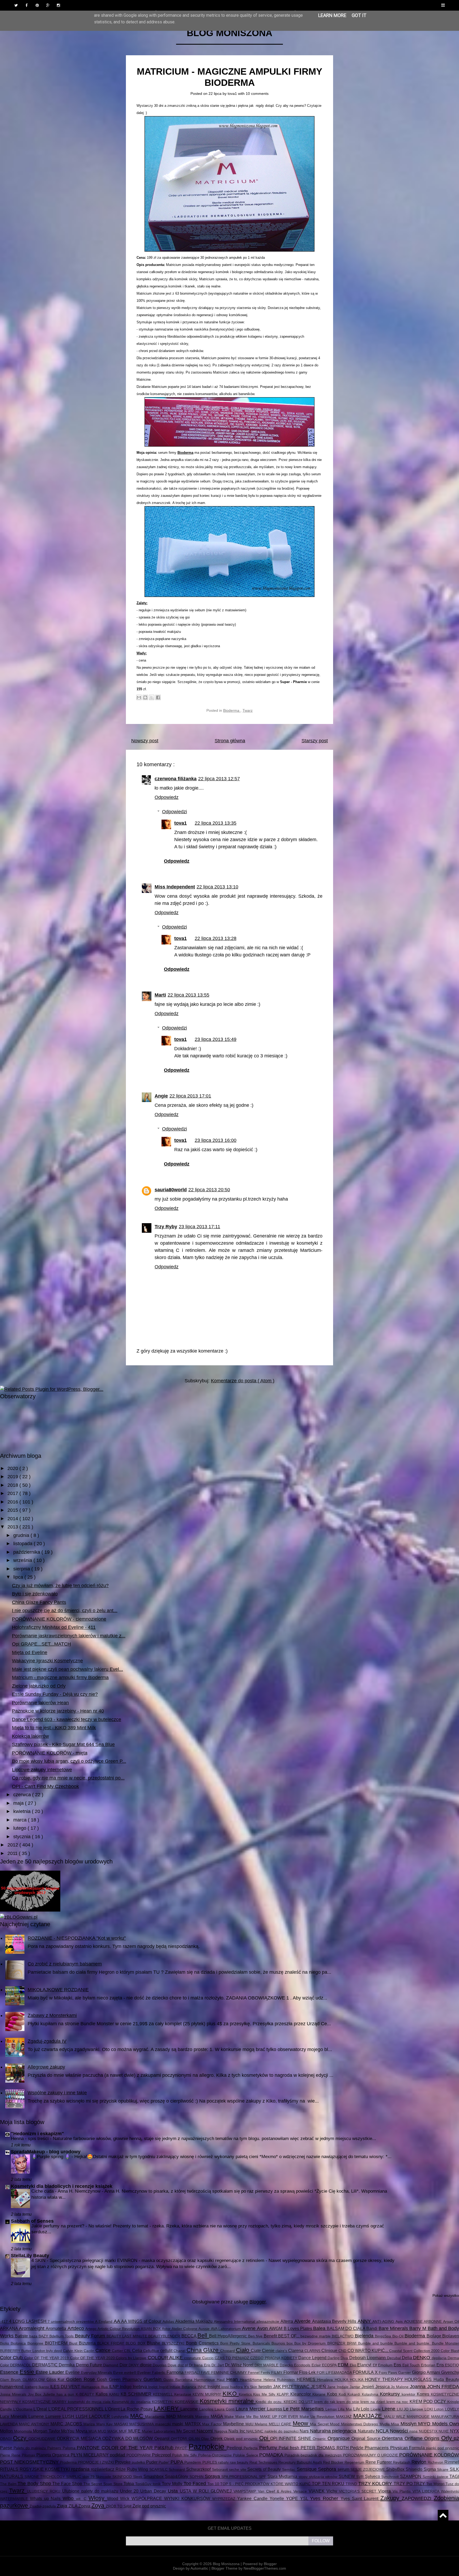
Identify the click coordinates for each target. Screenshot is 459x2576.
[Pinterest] (37, 5)
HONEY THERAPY (385, 2379)
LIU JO (403, 2409)
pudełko (139, 2462)
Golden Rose (82, 2379)
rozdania (81, 2469)
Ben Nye (256, 2336)
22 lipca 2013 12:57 (219, 779)
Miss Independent (175, 887)
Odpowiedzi (175, 812)
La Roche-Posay (137, 2409)
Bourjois (279, 2343)
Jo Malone (400, 2387)
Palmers (55, 2448)
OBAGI (7, 2439)
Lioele (376, 2409)
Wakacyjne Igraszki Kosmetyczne (47, 1661)
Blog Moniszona (229, 33)
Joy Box (36, 2394)
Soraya (213, 2476)
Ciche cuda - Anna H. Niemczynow (67, 2191)
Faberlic (159, 2372)
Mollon (7, 2431)
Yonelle (278, 2498)
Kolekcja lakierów (30, 1736)
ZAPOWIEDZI (418, 2498)
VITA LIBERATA (427, 2491)
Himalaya (326, 2380)
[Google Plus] (48, 5)
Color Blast (450, 2351)
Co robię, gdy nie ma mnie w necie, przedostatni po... (68, 1778)
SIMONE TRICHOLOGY (45, 2477)
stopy (304, 2477)
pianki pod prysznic (443, 2448)
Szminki (430, 2477)
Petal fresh (290, 2448)
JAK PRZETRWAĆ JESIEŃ (300, 2387)
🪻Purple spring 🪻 (51, 2157)
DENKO (422, 2358)
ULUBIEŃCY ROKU (44, 2491)
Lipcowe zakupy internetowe (42, 1770)
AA (118, 2321)
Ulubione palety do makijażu (91, 2491)
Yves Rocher (325, 2498)
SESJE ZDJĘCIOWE (368, 2469)
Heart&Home (252, 2380)
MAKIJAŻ (345, 2417)
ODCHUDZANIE (43, 2439)
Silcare (443, 2469)
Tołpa (129, 2484)
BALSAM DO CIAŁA (347, 2328)
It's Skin (251, 2387)
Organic (320, 2439)
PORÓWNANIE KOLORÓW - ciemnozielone (59, 1619)
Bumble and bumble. (413, 2343)
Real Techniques (264, 2462)
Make (230, 2417)
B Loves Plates (299, 2328)
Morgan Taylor (47, 2431)
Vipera (385, 2491)
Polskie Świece (246, 2455)
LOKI (429, 2409)
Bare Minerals (394, 2328)
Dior (124, 2365)
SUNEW (347, 2476)
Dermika (67, 2365)
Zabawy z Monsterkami (52, 2015)
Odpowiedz (167, 797)
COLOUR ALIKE (166, 2358)
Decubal (394, 2358)
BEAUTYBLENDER (165, 2336)
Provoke (123, 2462)
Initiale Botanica (183, 2387)
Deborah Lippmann (368, 2358)
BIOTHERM (57, 2343)
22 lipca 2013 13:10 (217, 887)
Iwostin (266, 2387)
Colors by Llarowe (132, 2358)
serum (344, 2469)
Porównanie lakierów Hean (40, 1703)
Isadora (237, 2387)
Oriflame (414, 2438)
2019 (13, 1477)
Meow (301, 2423)
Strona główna (230, 741)
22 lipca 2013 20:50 (209, 1190)
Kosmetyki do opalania (132, 2402)
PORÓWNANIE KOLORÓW (429, 2455)
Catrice (104, 2350)
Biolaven (451, 2336)
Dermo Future (90, 2365)
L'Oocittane (24, 2409)
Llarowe (417, 2409)
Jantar (356, 2387)
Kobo (333, 2394)
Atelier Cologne (185, 2329)
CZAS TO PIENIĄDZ (232, 2358)
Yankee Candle (253, 2498)
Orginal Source (367, 2438)
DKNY (134, 2365)
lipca (19, 1577)
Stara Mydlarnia (283, 2476)
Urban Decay (154, 2491)
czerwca (23, 1795)
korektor (409, 2394)
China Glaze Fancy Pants (39, 1602)
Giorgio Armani (427, 2372)
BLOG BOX (136, 2343)
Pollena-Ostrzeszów (216, 2455)
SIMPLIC (74, 2477)
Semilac (289, 2469)
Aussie (205, 2329)
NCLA (383, 2431)
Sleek (138, 2477)
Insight (214, 2387)
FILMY (277, 2372)
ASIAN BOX (151, 2329)
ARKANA (9, 2328)
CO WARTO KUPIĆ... (368, 2350)
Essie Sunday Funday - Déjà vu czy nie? (55, 1694)
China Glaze (203, 2350)
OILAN (195, 2439)
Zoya (99, 2505)
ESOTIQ (452, 2365)
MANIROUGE (419, 2417)
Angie (161, 1096)
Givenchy (450, 2372)
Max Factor (213, 2424)
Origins (433, 2438)
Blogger (258, 2302)
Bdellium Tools (62, 2336)
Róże (121, 2469)
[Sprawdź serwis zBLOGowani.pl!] (19, 1917)
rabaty (224, 2462)
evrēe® (131, 2372)
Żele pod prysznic (149, 2506)
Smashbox (154, 2476)
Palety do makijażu (30, 2448)
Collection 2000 (427, 2351)
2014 (13, 1519)
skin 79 (89, 2477)
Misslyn (409, 2424)
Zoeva (85, 2506)
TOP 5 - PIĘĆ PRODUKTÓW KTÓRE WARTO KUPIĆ (266, 2484)
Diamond (111, 2365)
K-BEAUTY (86, 2394)
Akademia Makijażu (195, 2321)
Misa (396, 2424)
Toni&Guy (144, 2484)
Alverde (303, 2321)
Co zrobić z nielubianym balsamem (65, 1964)
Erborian (429, 2365)
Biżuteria (88, 2343)
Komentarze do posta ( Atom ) (243, 1381)
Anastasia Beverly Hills (335, 2321)
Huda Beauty (446, 2379)
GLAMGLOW (35, 2380)
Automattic (200, 2568)
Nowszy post (145, 741)
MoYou (68, 2431)
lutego (20, 1828)
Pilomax (29, 2455)
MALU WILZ (395, 2417)
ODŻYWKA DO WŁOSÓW (128, 2438)
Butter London (34, 2351)
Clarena (296, 2350)
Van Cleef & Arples (276, 2491)
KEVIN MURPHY (208, 2394)
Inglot (154, 2387)
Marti (160, 995)
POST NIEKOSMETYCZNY (30, 2462)
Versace (301, 2491)
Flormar (291, 2372)
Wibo (69, 2498)
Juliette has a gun (59, 2394)
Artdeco (76, 2328)
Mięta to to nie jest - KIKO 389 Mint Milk (54, 1728)
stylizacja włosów (324, 2477)
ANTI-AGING (384, 2321)
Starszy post (315, 741)
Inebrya (141, 2387)
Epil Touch (412, 2365)
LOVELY (452, 2409)
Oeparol (163, 2438)
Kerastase (184, 2394)
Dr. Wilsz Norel (240, 2365)
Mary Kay (105, 2424)
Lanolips (207, 2409)
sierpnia (22, 1569)
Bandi (372, 2328)
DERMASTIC (45, 2365)
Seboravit (221, 2469)
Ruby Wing (138, 2469)
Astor (167, 2329)
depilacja (440, 2358)
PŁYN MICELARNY (90, 2455)
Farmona (176, 2372)
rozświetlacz (103, 2469)
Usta (174, 2491)
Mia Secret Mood (325, 2424)
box (290, 2343)
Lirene (389, 2409)
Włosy (98, 2498)
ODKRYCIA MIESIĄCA (80, 2438)
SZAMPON (411, 2476)
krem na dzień (373, 2402)
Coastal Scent (401, 2351)
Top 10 (214, 2484)
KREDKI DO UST (299, 2402)
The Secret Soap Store (104, 2484)
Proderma (69, 2462)
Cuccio (208, 2358)
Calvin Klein (73, 2351)
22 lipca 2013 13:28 (216, 938)
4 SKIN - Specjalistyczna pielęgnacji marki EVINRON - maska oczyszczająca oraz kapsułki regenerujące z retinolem (148, 2261)
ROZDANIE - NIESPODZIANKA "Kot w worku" (77, 1938)
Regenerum (355, 2462)
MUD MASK (108, 2431)
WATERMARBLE (15, 2499)
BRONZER (337, 2343)
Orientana (393, 2438)
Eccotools (303, 2365)
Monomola (24, 2431)
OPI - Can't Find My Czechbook (45, 1786)
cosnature (193, 2358)
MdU (250, 2424)
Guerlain (154, 2379)
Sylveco (373, 2476)
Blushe (154, 2343)
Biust (74, 2343)
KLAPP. (284, 2394)
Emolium (386, 2365)
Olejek (217, 2438)
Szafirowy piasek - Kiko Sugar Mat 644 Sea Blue (63, 1744)
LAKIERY (167, 2408)
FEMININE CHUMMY (229, 2372)
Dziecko (287, 2365)
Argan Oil (451, 2321)
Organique (339, 2438)
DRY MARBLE (267, 2365)
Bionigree (36, 2343)
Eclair (317, 2365)
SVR (361, 2477)
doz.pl (183, 2365)
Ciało (243, 2350)
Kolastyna (371, 2394)
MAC (138, 2416)
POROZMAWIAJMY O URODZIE (371, 2455)
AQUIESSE (414, 2321)
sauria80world (171, 1190)
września (23, 1560)
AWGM (276, 2328)
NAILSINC (255, 2431)
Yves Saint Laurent (360, 2498)
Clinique (330, 2350)
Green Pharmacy (126, 2379)
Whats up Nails (46, 2498)
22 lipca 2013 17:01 (190, 1096)
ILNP (115, 2387)
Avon (263, 2328)
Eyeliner (145, 2372)
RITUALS (10, 2469)
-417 (5, 2321)
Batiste (22, 2336)
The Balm (9, 2484)
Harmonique (205, 2380)
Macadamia (156, 2417)
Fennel (254, 2372)
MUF (124, 2431)
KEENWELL (164, 2394)
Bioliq (5, 2343)
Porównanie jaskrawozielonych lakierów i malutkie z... (69, 1636)
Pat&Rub (165, 2448)
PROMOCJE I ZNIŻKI (96, 2462)
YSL (305, 2498)
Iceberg (32, 2387)
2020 (13, 1468)
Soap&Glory (177, 2476)
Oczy (21, 2438)
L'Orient (113, 2409)
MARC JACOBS (67, 2424)
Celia (138, 2350)
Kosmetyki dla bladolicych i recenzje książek (62, 2186)
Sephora (328, 2469)
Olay (206, 2439)
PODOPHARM (139, 2455)
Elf (375, 2365)
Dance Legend (313, 2358)
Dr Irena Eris (200, 2365)
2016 (13, 1502)
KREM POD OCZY (429, 2401)
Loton (439, 2409)
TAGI (454, 2476)
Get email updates (230, 2528)
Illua (105, 2387)
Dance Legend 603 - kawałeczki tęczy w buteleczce (67, 1719)
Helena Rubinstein (280, 2380)
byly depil (55, 2351)
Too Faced (195, 2484)
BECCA (189, 2336)
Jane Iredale (338, 2387)
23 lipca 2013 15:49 (216, 1039)
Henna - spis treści (30, 2139)
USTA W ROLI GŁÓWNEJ (207, 2491)
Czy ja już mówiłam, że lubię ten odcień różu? (60, 1586)
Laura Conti (225, 2409)
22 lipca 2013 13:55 (188, 995)
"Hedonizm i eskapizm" (37, 2134)
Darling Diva (338, 2358)
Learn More (332, 15)
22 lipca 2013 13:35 (216, 823)
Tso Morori (436, 2484)
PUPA (177, 2462)
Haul (222, 2380)
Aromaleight (32, 2328)
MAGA (218, 2416)
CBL (128, 2351)
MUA (93, 2431)
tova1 (233, 94)
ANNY (365, 2321)
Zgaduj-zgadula (43, 2506)
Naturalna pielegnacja (334, 2431)
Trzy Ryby (166, 1227)
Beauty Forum (91, 2336)
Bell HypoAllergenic (229, 2336)
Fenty (266, 2372)
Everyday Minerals (97, 2372)
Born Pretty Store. (237, 2343)
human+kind (12, 2387)
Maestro (203, 2417)
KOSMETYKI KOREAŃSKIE (176, 2402)
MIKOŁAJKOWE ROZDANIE (58, 1990)
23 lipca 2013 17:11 (199, 1227)
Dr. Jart (218, 2365)
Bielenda (365, 2336)
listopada (24, 1544)
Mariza (90, 2424)
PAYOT (182, 2448)
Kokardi (355, 2394)
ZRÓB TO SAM (119, 2506)
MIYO (425, 2424)
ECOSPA (330, 2365)
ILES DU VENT (66, 2387)
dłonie (146, 2365)
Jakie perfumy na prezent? (58, 2226)
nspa (414, 2431)
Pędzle (357, 2448)
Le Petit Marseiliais (304, 2409)
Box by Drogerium (311, 2343)
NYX (454, 2431)
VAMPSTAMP (246, 2491)
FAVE (206, 2372)
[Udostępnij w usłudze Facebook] (158, 697)
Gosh (103, 2379)
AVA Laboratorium (226, 2329)
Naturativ (367, 2431)
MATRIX (194, 2424)
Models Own (446, 2424)
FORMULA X (366, 2372)
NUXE (444, 2431)
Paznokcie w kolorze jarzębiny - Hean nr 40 (58, 1711)
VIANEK (318, 2491)
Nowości (400, 2431)
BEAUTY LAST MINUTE (127, 2336)
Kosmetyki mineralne (228, 2401)
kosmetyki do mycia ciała (90, 2402)
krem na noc (398, 2402)
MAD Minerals (181, 2416)
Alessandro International (235, 2321)
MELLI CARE (281, 2424)
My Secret (186, 2431)
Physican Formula (408, 2448)
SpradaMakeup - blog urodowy (46, 2152)
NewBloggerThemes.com (265, 2568)
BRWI (352, 2343)
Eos (398, 2365)
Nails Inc (237, 2431)
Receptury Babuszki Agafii (301, 2462)
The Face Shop (68, 2484)
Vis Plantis (403, 2491)
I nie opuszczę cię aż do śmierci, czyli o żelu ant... (65, 1611)
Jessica (383, 2387)
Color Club (12, 2358)
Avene (249, 2328)
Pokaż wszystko (446, 2296)
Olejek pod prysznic (241, 2439)
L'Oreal (41, 2409)
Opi (265, 2438)
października (27, 1552)
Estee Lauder (50, 2372)
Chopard (228, 2351)
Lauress (275, 2409)
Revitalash (402, 2462)
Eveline (73, 2372)
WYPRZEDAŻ (225, 2499)
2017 (13, 1493)
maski (178, 2424)
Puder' (165, 2462)
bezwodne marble (316, 2336)
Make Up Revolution (318, 2417)
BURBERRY (11, 2351)
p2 (456, 2438)
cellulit (167, 2350)
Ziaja (63, 2506)
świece (443, 2477)
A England (104, 2321)
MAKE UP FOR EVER (280, 2417)
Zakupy (391, 2498)
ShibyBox (396, 2469)
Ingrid (164, 2387)
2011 (13, 1853)
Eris (441, 2365)
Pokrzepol (162, 2455)
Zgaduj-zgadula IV (47, 2041)
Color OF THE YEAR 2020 (93, 2358)
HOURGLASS (419, 2379)
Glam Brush (11, 2380)
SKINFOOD (123, 2477)
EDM (344, 2365)
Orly (447, 2438)
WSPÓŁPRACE (148, 2498)
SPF (263, 2477)
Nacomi (205, 2431)
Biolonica (19, 2343)
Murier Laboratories (159, 2431)
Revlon (420, 2462)
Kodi (343, 2394)
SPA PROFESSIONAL (240, 2477)
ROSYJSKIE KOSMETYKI (45, 2469)
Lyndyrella (121, 2417)
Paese (7, 2448)
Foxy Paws (388, 2372)
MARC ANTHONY (35, 2424)
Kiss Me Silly (265, 2394)
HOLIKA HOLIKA (350, 2380)
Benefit (271, 2336)
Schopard (177, 2469)
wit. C (82, 2499)
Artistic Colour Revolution (119, 2329)
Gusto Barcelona (179, 2380)
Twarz (248, 710)
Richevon (436, 2462)
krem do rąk (325, 2402)
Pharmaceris (377, 2448)
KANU (115, 2394)
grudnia (22, 1535)
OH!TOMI (180, 2439)
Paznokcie (208, 2447)
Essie (28, 2372)
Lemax (332, 2409)
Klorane (320, 2394)
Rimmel (452, 2462)
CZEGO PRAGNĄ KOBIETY (274, 2358)
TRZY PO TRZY (410, 2484)
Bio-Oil (398, 2336)
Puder (152, 2462)
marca (21, 1820)
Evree (119, 2372)
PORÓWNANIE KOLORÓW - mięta (50, 1753)
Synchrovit (391, 2477)
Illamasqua (91, 2387)
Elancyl (365, 2365)
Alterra (287, 2321)
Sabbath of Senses (32, 2221)
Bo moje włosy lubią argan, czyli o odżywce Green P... (69, 1761)
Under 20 (130, 2491)
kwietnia (23, 1811)
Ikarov (44, 2387)
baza (34, 2336)
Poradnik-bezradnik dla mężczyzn (314, 2455)
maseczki (164, 2424)
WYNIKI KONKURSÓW (188, 2498)
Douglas (160, 2365)
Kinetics (246, 2394)
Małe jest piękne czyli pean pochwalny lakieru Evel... (67, 1669)
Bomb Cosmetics (203, 2343)
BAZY (44, 2336)
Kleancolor (301, 2394)
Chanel (180, 2351)
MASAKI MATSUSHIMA (135, 2424)
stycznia (23, 1837)
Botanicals (262, 2343)
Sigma (430, 2469)
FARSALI (193, 2372)
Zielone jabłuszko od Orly (39, 1686)
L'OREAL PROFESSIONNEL (76, 2409)
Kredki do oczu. (270, 2402)
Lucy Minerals (14, 2416)
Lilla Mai (345, 2409)
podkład (118, 2455)
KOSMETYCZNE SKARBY (45, 2402)
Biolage (434, 2336)
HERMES (307, 2379)
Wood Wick (119, 2498)
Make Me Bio (248, 2417)
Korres (424, 2394)
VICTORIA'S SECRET (359, 2491)
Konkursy (391, 2394)
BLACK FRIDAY (111, 2343)
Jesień (368, 2387)
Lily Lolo (362, 2409)
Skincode (104, 2477)
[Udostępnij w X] (152, 697)
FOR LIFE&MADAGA (335, 2372)
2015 (13, 1510)
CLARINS (313, 2351)
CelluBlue (152, 2351)
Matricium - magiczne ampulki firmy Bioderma (60, 1677)
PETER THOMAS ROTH (325, 2448)
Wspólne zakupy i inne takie (57, 2093)
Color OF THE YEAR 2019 (47, 2358)
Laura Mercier (251, 2409)
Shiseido (415, 2469)
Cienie (269, 2350)
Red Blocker (334, 2462)
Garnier (405, 2372)
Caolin (90, 2351)
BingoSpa (383, 2336)
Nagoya (222, 2431)
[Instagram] (58, 5)
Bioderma (232, 710)
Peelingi (235, 2448)
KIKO (231, 2394)
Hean (233, 2379)
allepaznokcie (268, 2321)
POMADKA (272, 2455)
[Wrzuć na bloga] (145, 697)
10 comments (257, 94)
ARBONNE (433, 2321)
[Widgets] (443, 2515)
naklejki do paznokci (282, 2431)
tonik (157, 2484)
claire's (282, 2351)
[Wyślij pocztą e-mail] (139, 697)
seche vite (238, 2469)
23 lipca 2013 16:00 (216, 1140)
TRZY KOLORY (376, 2484)
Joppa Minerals (14, 2394)
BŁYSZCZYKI (174, 2343)
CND (343, 2351)
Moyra (82, 2431)
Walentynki (450, 2491)
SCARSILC (159, 2469)
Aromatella (56, 2328)
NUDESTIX (429, 2431)
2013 (13, 1527)
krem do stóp (349, 2402)
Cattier (118, 2351)
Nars (305, 2431)
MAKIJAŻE (369, 2416)
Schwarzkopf (199, 2469)
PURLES (210, 2462)
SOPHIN (197, 2477)
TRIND (352, 2484)
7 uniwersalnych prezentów (71, 2321)
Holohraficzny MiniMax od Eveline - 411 (54, 1627)
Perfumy (269, 2448)
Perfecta (251, 2448)
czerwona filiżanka (176, 779)
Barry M (418, 2328)
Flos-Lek (308, 2372)
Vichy (333, 2491)
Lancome (190, 2409)
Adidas (169, 2321)
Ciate (256, 2350)
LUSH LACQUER (94, 2416)
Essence (10, 2372)
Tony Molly (173, 2484)
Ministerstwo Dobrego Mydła (366, 2424)
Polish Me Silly (185, 2455)
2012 (13, 1845)
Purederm (193, 2462)
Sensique (307, 2469)
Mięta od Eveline (30, 1653)
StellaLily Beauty (30, 2256)
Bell (203, 2335)
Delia (407, 2358)
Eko (354, 2365)
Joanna (418, 2387)
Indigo (126, 2387)
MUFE (135, 2431)
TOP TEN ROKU (329, 2484)
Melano (262, 2424)
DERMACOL (21, 2365)
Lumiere (54, 2416)
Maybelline (234, 2424)
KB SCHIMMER (137, 2394)
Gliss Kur (56, 2379)
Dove (173, 2365)
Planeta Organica (54, 2455)
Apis (400, 2321)
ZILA (73, 2506)
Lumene (37, 2416)
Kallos (102, 2394)
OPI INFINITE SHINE (291, 2438)
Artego (91, 2329)
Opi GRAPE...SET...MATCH (41, 1644)
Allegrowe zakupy (46, 2067)
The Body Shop (35, 2484)
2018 (13, 1485)
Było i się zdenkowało (35, 1594)
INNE (203, 2387)
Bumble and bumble (376, 2343)
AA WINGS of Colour (142, 2321)
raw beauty (240, 2462)
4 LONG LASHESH (28, 2321)
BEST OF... (289, 2336)
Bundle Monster (445, 2343)
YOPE (293, 2498)
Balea (320, 2328)
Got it (359, 15)
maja (19, 1803)
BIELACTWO (343, 2336)
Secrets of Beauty (265, 2469)
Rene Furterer (379, 2462)
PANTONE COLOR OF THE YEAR (116, 2448)
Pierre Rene (11, 2455)
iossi (226, 2387)
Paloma (70, 2448)
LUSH (69, 2416)
